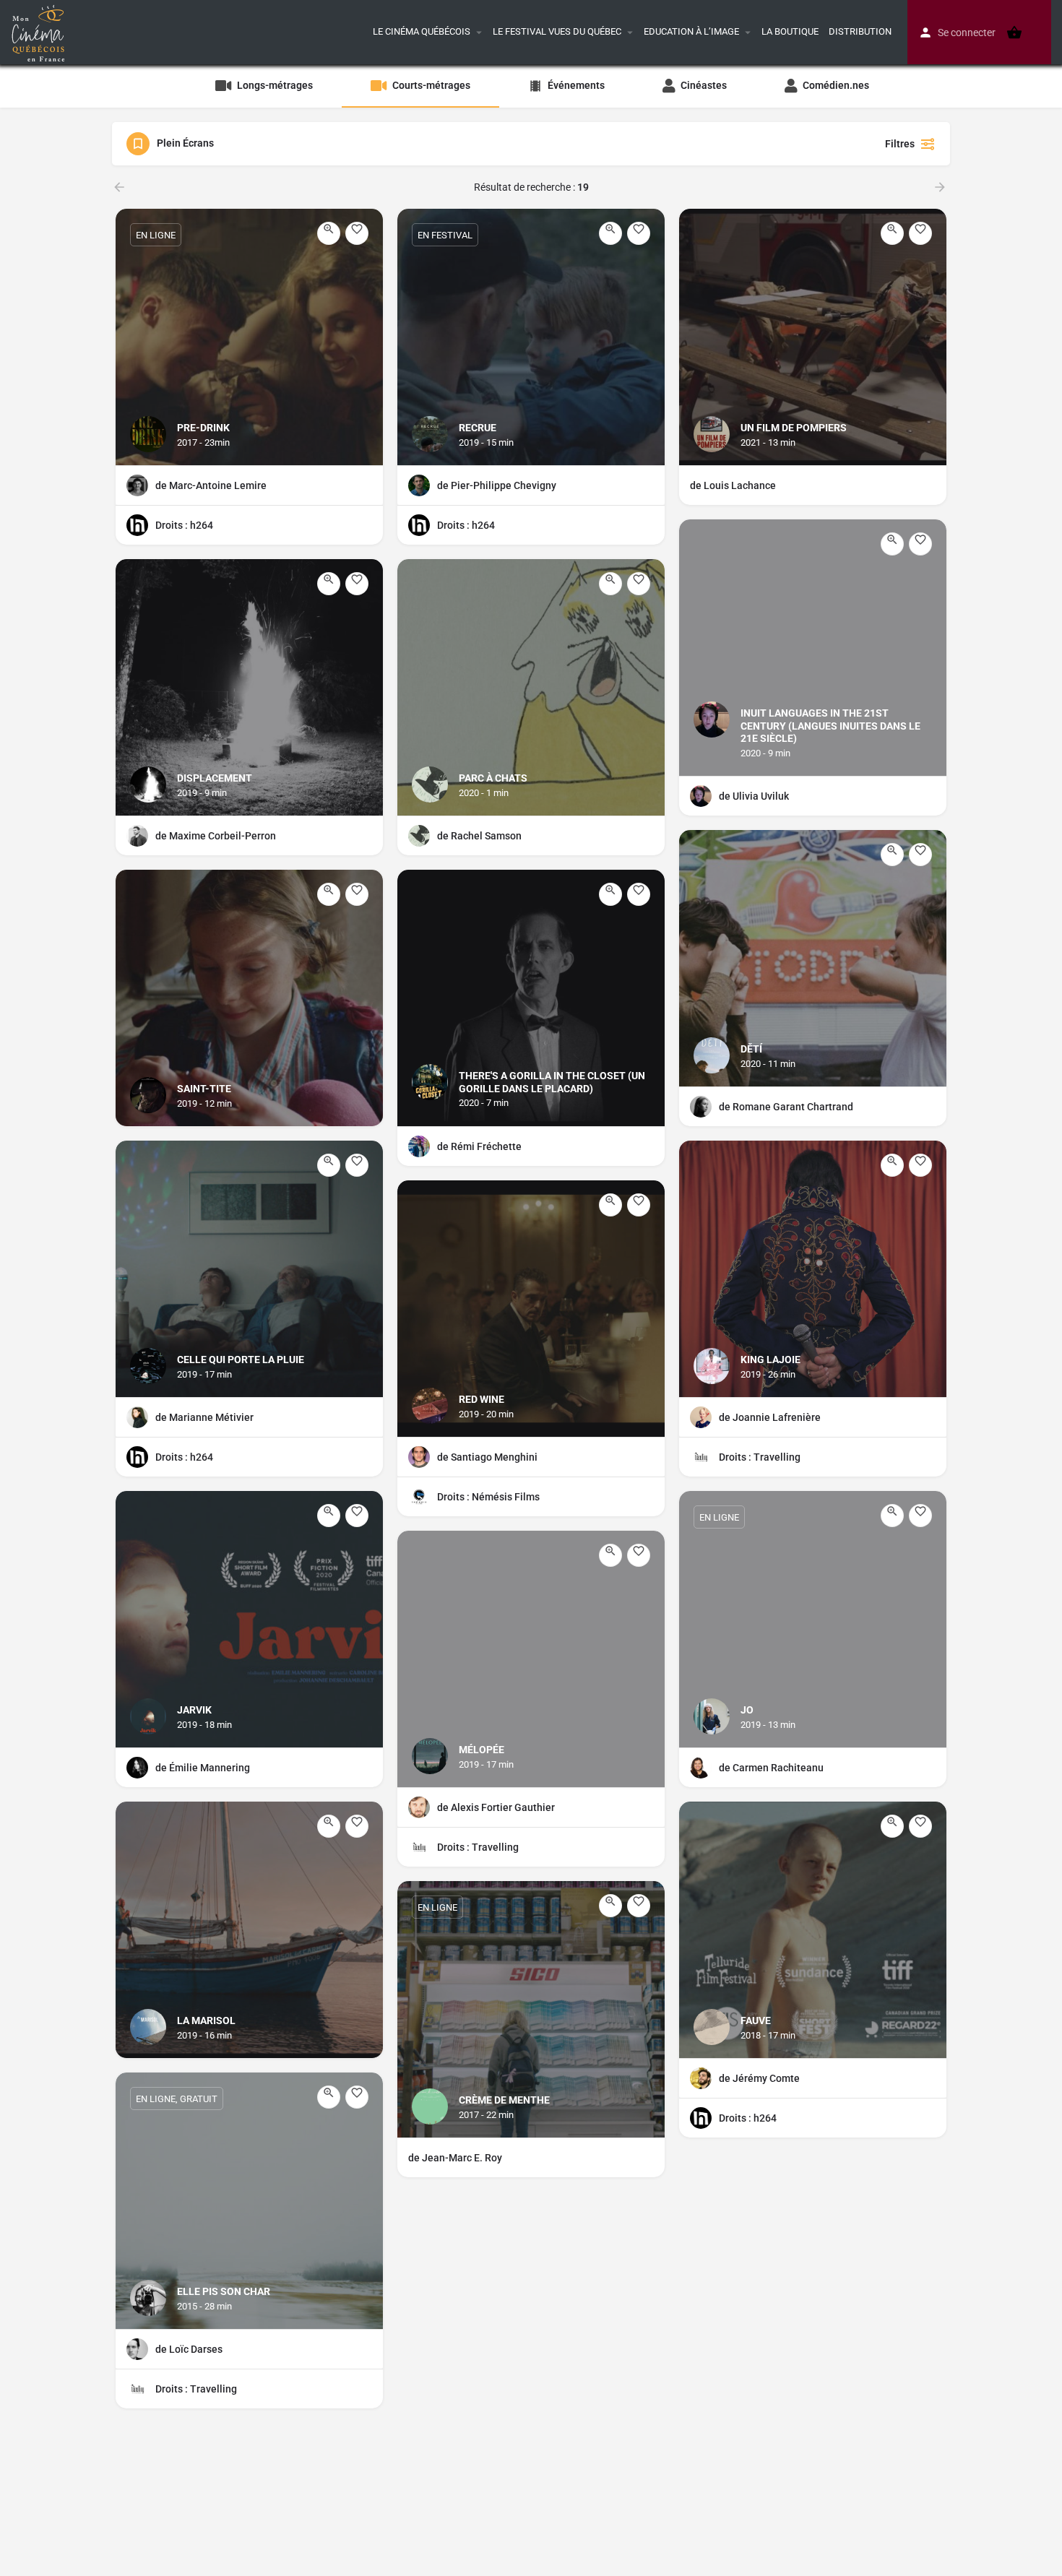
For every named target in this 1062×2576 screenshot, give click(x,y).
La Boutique (790, 31)
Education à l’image (691, 31)
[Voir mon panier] (1014, 33)
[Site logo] (40, 31)
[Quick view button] (329, 233)
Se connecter (967, 33)
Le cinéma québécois (422, 31)
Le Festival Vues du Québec (557, 31)
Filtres (900, 144)
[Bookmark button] (357, 233)
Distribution (860, 31)
